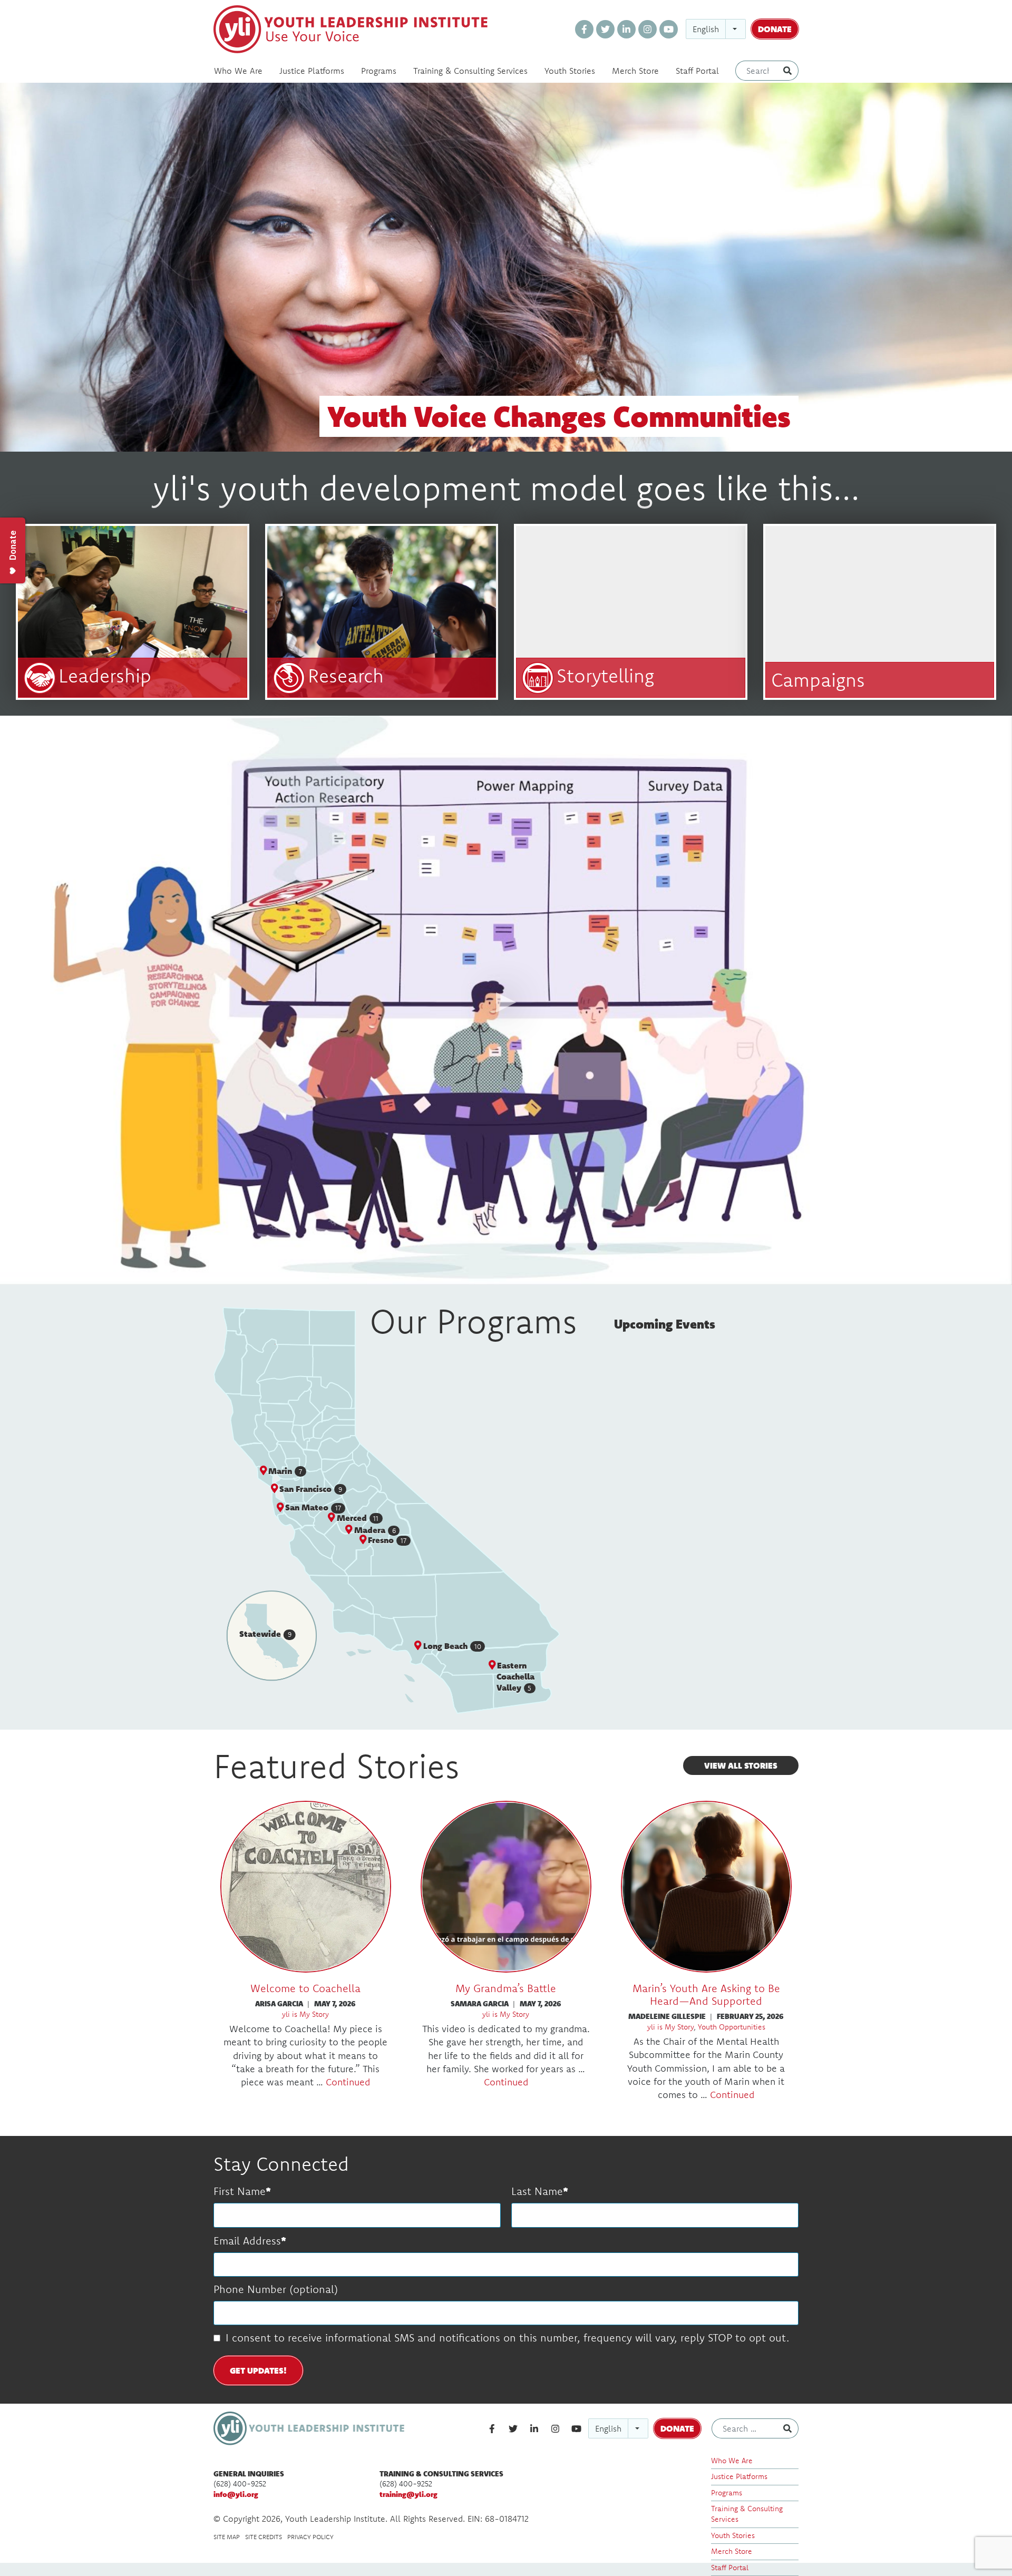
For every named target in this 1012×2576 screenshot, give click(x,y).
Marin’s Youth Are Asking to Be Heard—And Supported (706, 1994)
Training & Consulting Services (470, 71)
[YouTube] (669, 29)
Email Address (247, 2241)
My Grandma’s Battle (506, 1988)
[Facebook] (584, 29)
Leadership (105, 675)
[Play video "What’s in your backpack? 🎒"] (506, 1000)
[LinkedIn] (626, 29)
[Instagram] (648, 29)
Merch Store (635, 71)
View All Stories (741, 1765)
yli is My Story (305, 2014)
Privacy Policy (310, 2537)
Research (346, 675)
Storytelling (605, 675)
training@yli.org (408, 2494)
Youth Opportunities (732, 2027)
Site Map (227, 2537)
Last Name (537, 2191)
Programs (379, 71)
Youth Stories (570, 71)
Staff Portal (697, 71)
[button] (309, 1489)
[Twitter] (605, 29)
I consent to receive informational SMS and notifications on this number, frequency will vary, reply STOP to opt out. (507, 2338)
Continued (348, 2082)
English (706, 29)
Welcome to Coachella (305, 1988)
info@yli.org (236, 2494)
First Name (240, 2191)
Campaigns (818, 680)
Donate (775, 29)
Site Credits (264, 2537)
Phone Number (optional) (276, 2289)
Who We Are (238, 71)
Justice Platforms (312, 71)
